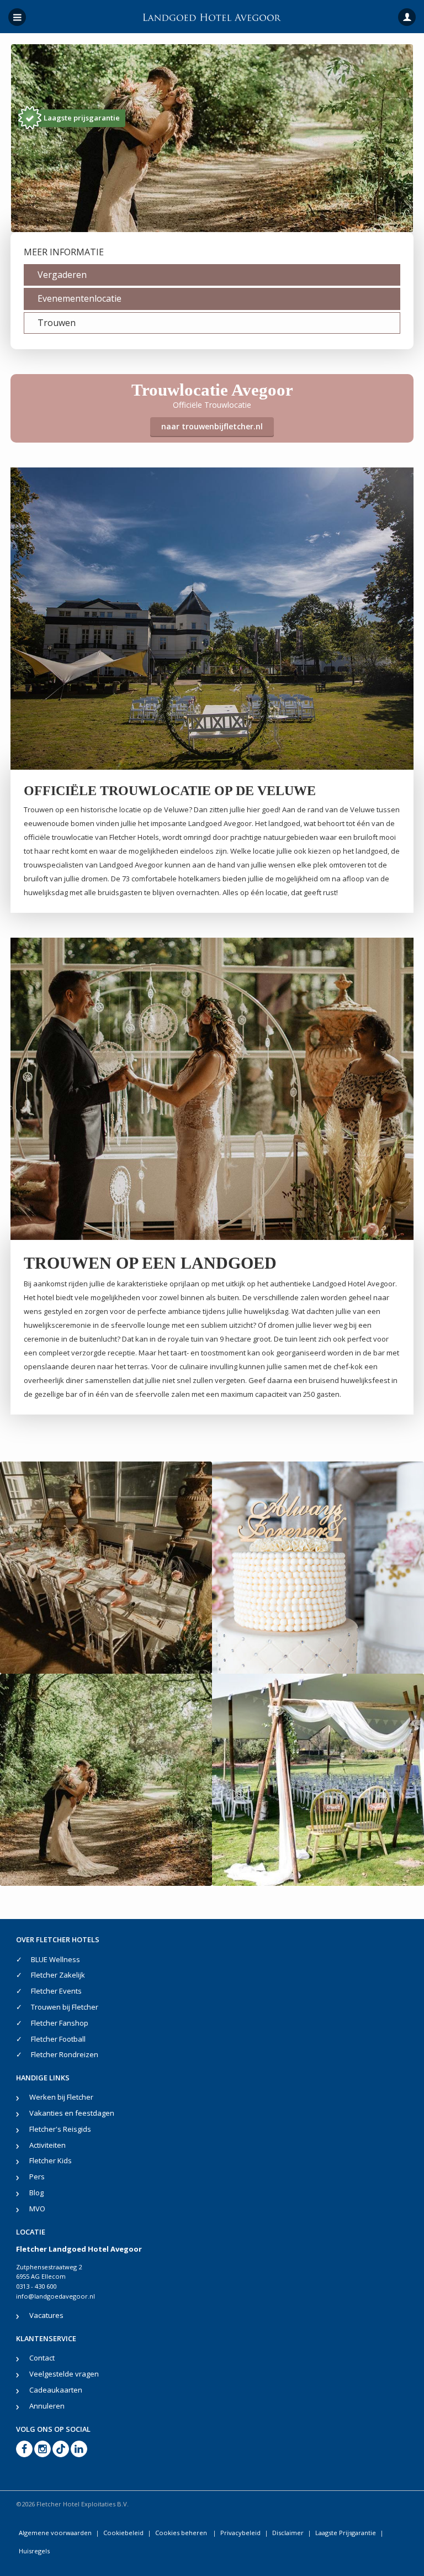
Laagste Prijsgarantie (346, 2533)
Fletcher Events (56, 1991)
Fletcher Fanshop (60, 2023)
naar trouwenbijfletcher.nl (212, 426)
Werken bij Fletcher (61, 2097)
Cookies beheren (182, 2533)
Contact (42, 2358)
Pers (37, 2177)
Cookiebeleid (123, 2533)
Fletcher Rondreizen (65, 2054)
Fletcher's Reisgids (60, 2129)
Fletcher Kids (51, 2160)
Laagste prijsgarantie (82, 118)
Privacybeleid (240, 2533)
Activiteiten (47, 2145)
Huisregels (34, 2551)
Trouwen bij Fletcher (65, 2007)
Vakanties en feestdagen (72, 2113)
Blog (36, 2193)
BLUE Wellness (55, 1959)
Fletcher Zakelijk (58, 1975)
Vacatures (46, 2315)
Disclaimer (288, 2533)
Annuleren (47, 2406)
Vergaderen (62, 275)
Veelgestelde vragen (64, 2374)
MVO (37, 2209)
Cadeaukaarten (56, 2390)
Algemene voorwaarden (55, 2533)
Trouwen (57, 323)
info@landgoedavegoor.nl (55, 2296)
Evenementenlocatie (79, 298)
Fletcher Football (58, 2039)
